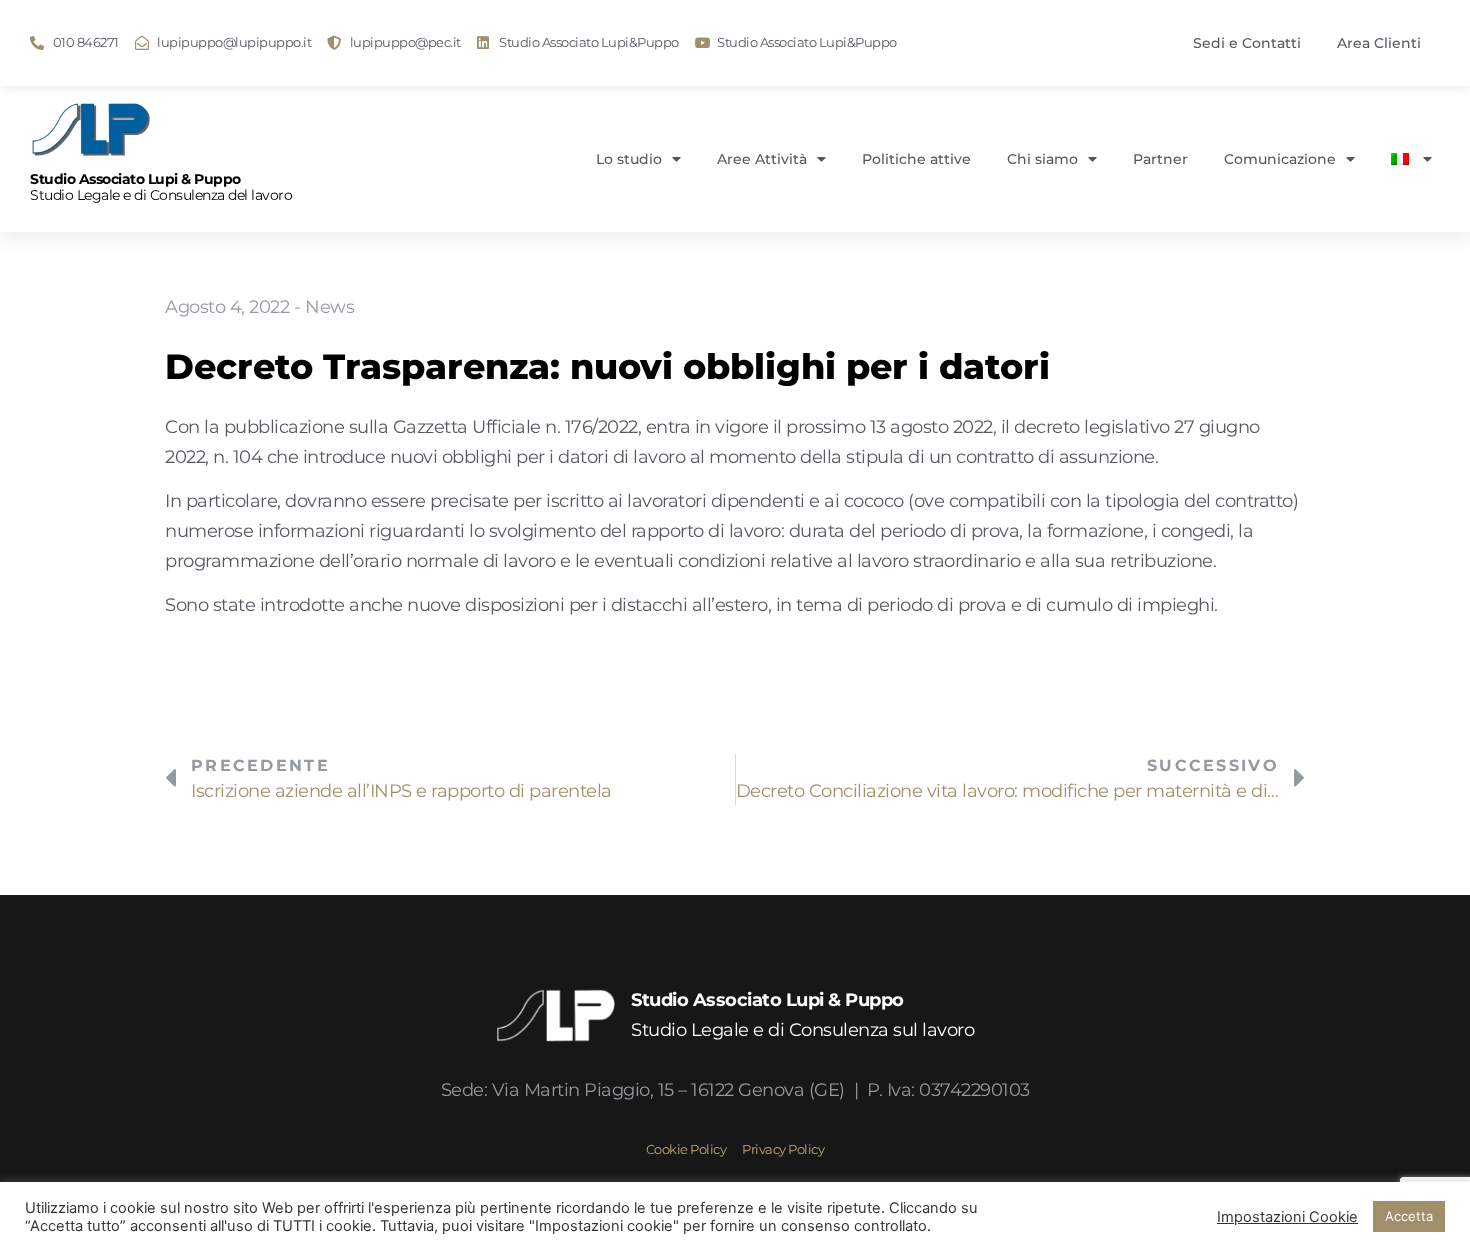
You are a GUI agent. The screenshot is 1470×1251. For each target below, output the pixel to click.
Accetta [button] (1409, 1216)
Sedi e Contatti (1247, 43)
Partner (1160, 159)
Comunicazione (1280, 159)
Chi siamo (1042, 159)
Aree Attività (762, 159)
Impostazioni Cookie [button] (1287, 1217)
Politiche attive (916, 159)
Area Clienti (1379, 43)
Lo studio (629, 159)
